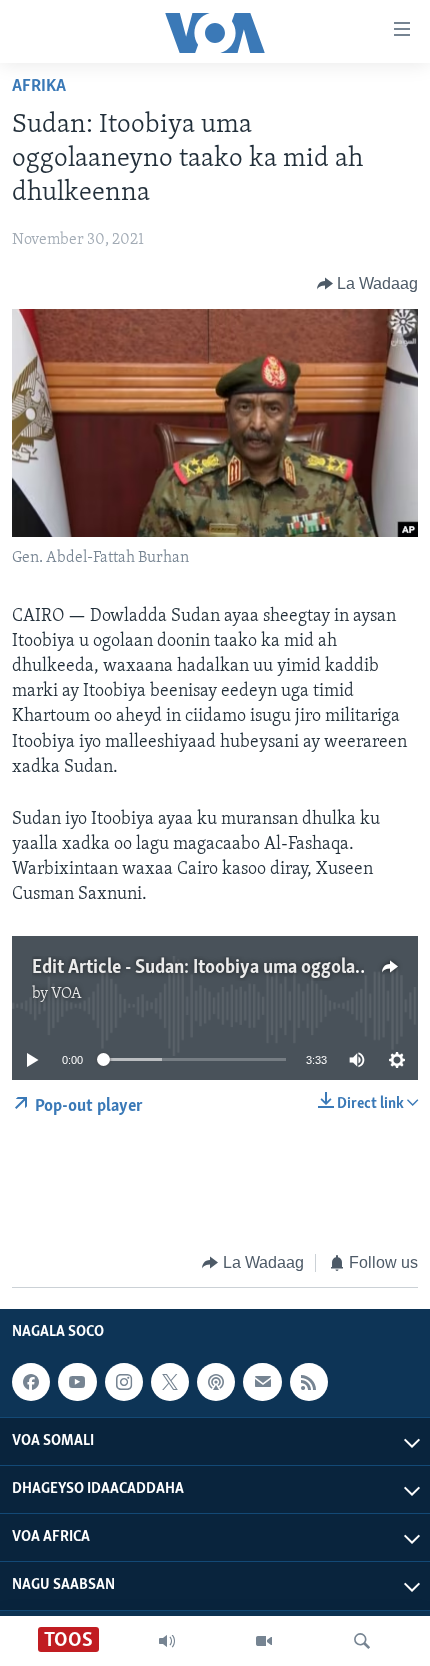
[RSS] (309, 1382)
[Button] (368, 284)
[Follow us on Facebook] (31, 1382)
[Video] (264, 1641)
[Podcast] (216, 1382)
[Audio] (167, 1641)
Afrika (39, 87)
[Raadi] (362, 1641)
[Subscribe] (262, 1382)
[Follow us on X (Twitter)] (170, 1382)
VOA (66, 994)
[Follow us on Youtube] (77, 1382)
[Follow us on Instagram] (124, 1382)
